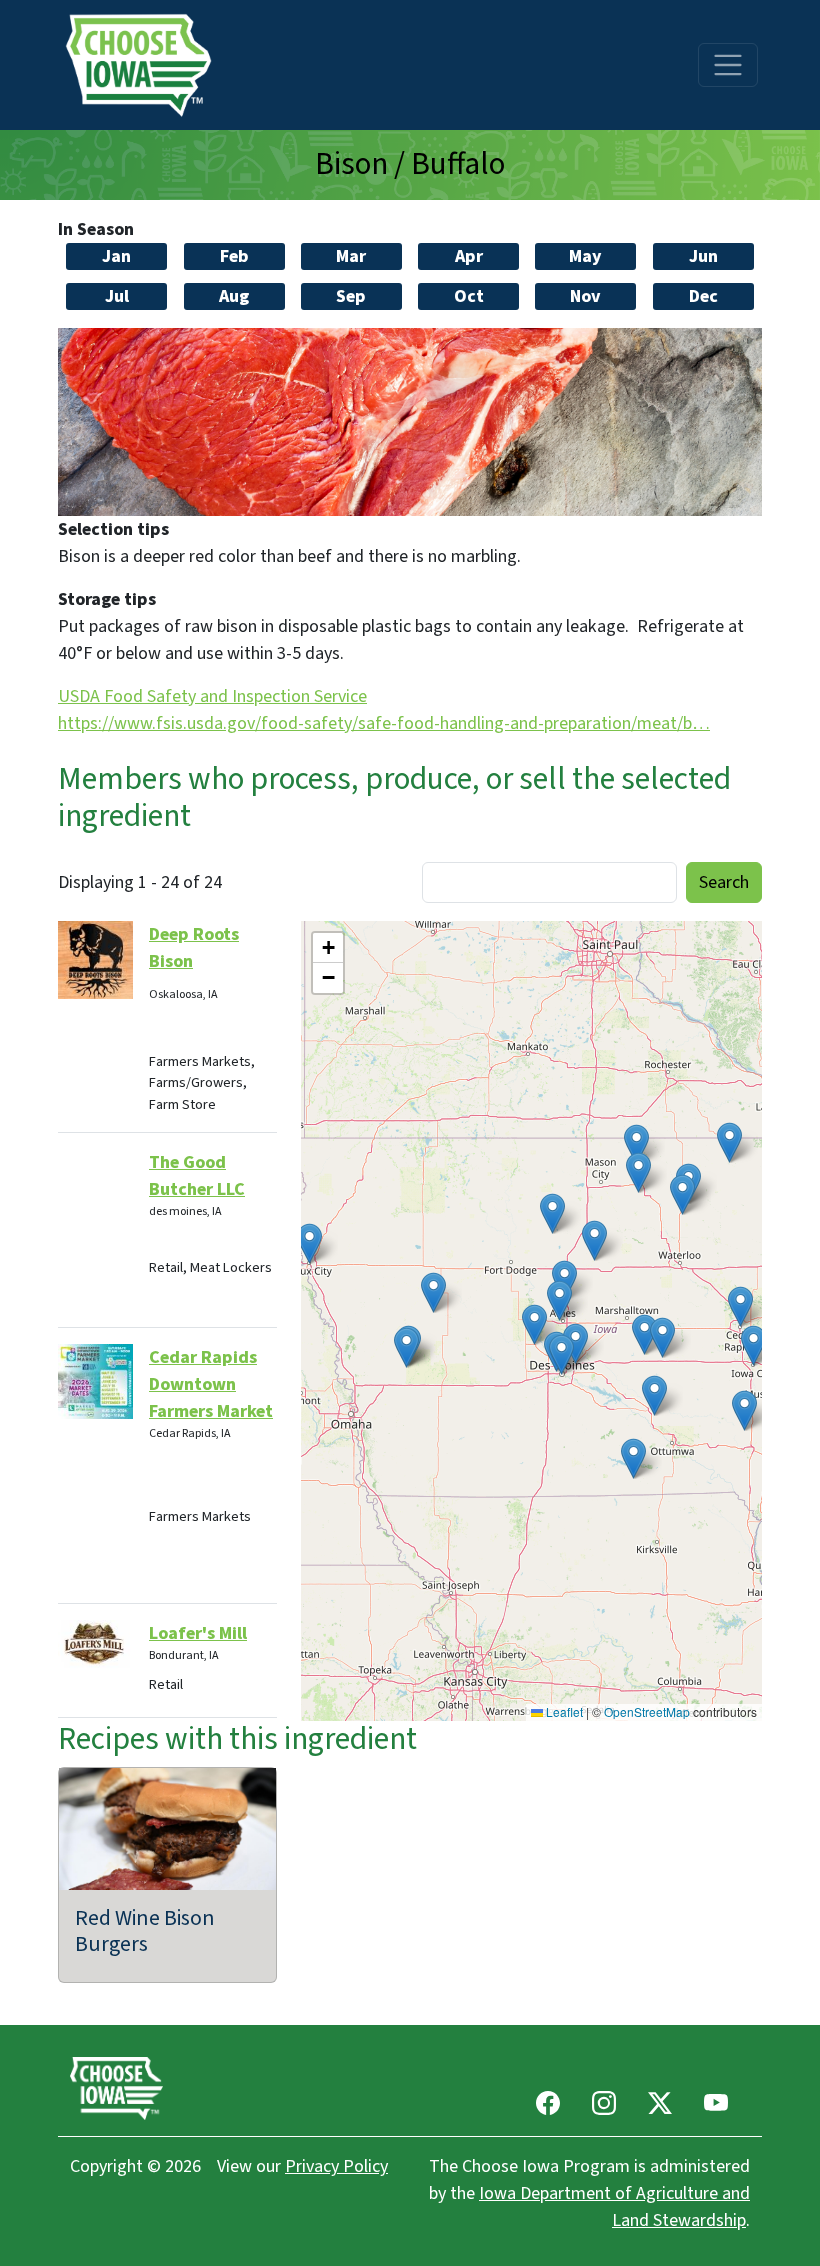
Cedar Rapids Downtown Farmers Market (211, 1384)
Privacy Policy (336, 2166)
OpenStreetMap (647, 1711)
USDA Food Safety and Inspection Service (212, 696)
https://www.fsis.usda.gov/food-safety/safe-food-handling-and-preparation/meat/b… (384, 723)
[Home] (145, 65)
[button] (654, 1395)
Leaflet (563, 1711)
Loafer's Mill (198, 1633)
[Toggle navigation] (728, 65)
